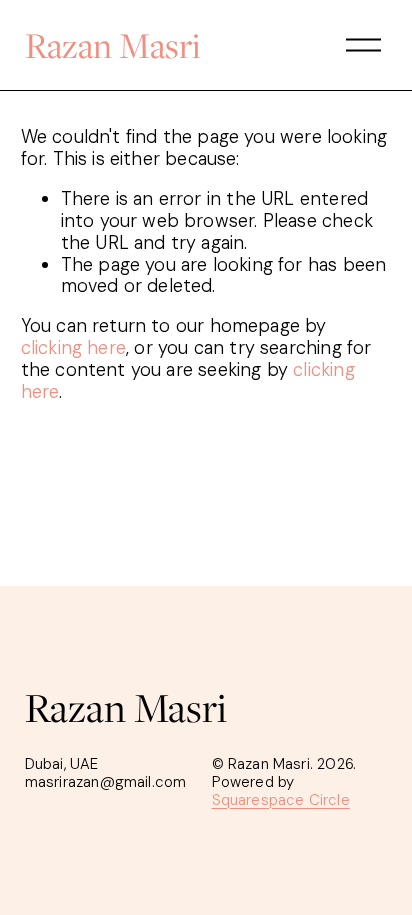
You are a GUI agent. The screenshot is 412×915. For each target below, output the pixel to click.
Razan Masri (113, 45)
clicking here (73, 348)
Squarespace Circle (281, 801)
